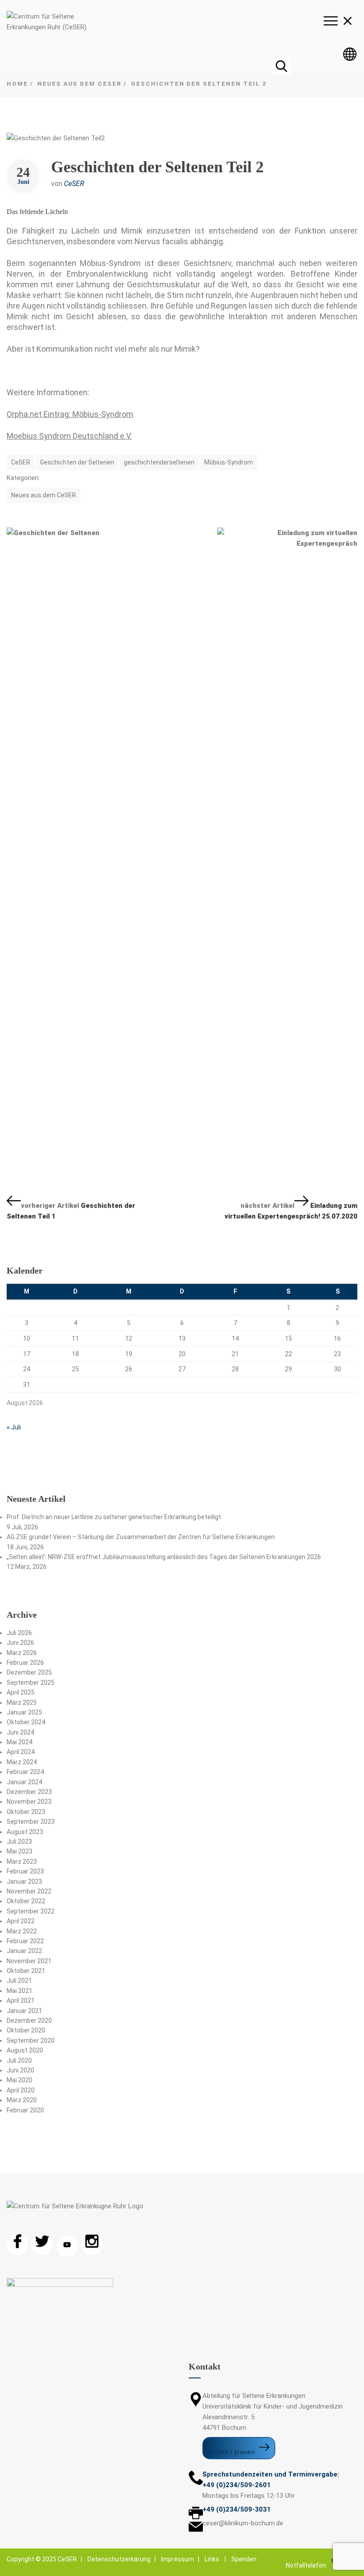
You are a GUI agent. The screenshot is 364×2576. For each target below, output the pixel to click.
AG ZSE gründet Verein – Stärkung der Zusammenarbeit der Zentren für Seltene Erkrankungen (141, 1537)
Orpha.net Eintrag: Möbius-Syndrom (70, 414)
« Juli (14, 1427)
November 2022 (29, 1891)
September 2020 (31, 2040)
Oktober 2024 (26, 1722)
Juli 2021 (19, 1981)
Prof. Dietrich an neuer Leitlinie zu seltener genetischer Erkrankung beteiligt (114, 1517)
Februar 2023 (25, 1871)
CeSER (74, 184)
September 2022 (31, 1911)
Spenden (244, 2559)
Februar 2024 (25, 1772)
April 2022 (21, 1921)
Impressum (178, 2559)
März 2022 (22, 1931)
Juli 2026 (19, 1633)
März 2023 (22, 1862)
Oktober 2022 (26, 1901)
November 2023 (29, 1802)
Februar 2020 (25, 2110)
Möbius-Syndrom (229, 462)
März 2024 (22, 1762)
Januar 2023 (24, 1881)
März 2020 (22, 2100)
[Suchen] (281, 66)
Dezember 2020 (29, 2020)
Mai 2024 (20, 1742)
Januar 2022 (24, 1951)
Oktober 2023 (26, 1812)
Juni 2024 (20, 1732)
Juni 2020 (20, 2070)
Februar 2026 (25, 1663)
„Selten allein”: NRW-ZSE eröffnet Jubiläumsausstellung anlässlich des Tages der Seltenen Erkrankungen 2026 (164, 1557)
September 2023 (31, 1822)
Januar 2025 (24, 1712)
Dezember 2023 (29, 1792)
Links (212, 2559)
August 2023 (25, 1832)
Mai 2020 (20, 2080)
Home (17, 84)
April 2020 (21, 2090)
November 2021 (29, 1961)
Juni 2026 (20, 1643)
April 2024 (21, 1752)
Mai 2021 (20, 1991)
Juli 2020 (19, 2060)
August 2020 (25, 2050)
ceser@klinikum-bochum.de (243, 2523)
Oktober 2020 (26, 2030)
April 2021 (21, 2000)
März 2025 (22, 1703)
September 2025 (31, 1683)
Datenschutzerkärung (119, 2559)
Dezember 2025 (29, 1672)
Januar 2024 (24, 1782)
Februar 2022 (25, 1941)
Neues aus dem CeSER (79, 84)
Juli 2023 (19, 1842)
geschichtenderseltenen (159, 462)
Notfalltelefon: (308, 2565)
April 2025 (21, 1692)
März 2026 (22, 1653)
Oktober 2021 (26, 1971)
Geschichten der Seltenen (77, 462)
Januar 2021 (24, 2011)
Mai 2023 (20, 1851)
